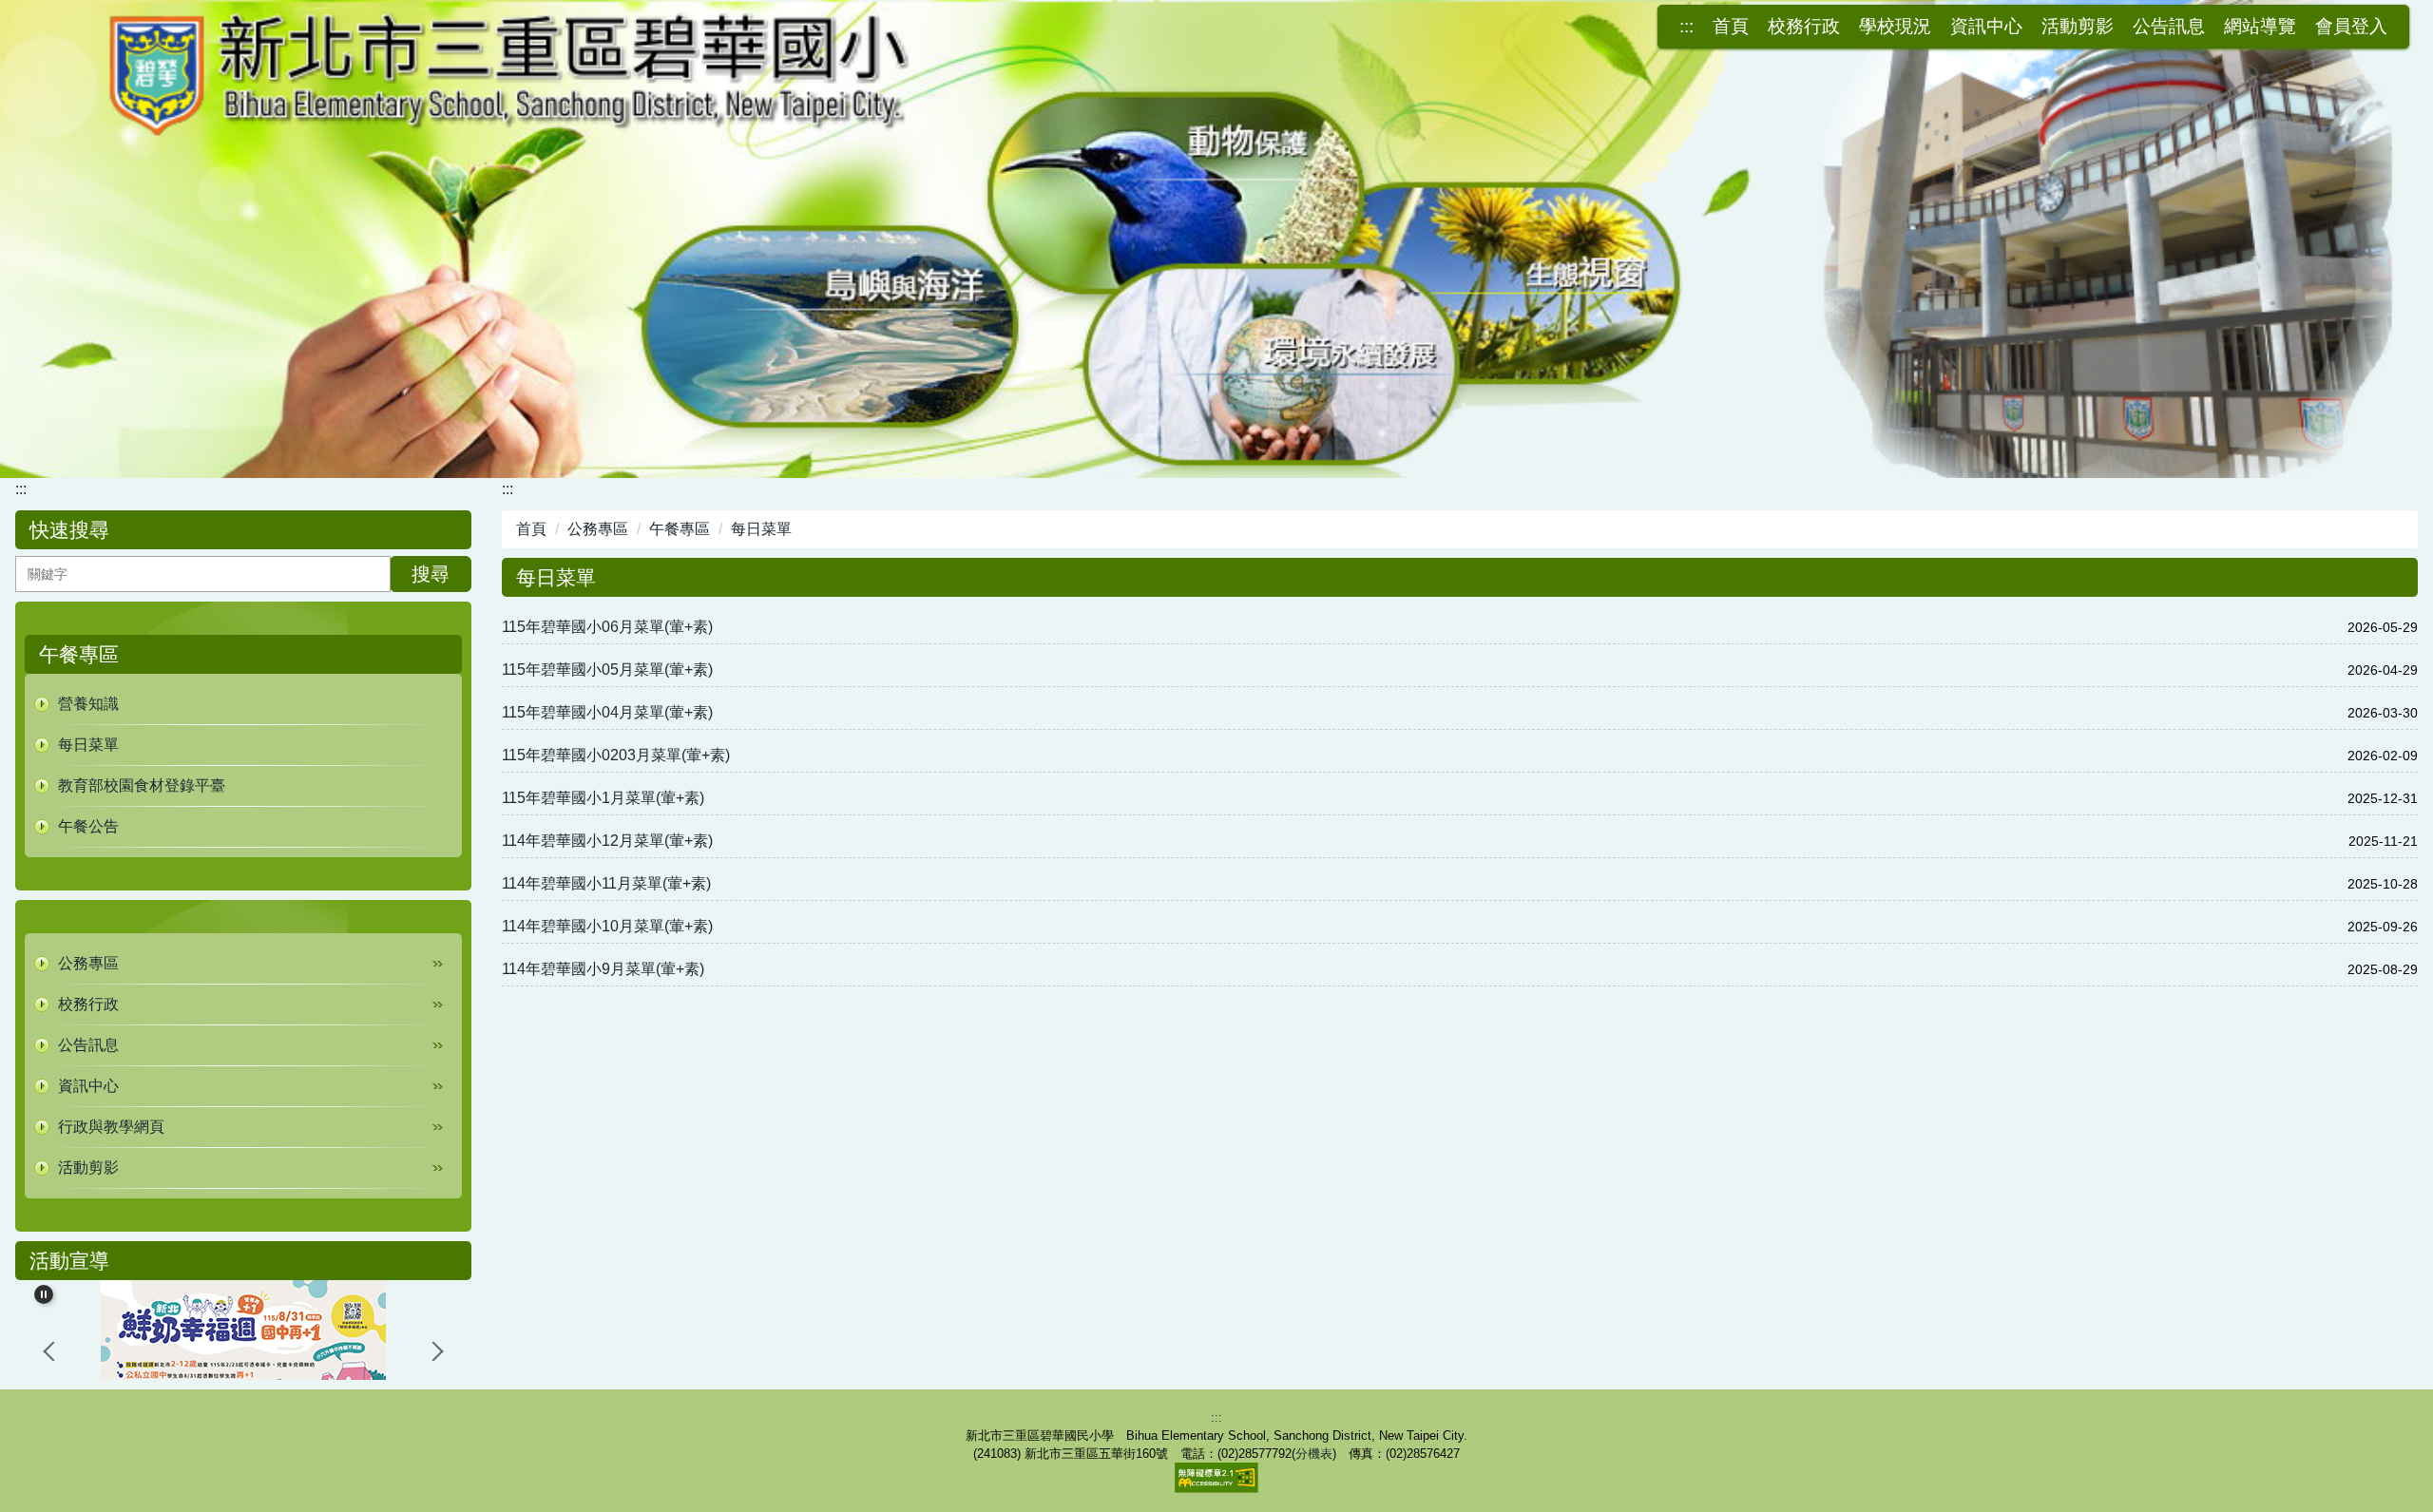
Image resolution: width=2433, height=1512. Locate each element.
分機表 (1314, 1454)
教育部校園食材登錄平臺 (142, 785)
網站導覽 (2260, 27)
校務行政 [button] (1804, 27)
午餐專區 (680, 529)
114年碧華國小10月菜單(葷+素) (607, 926)
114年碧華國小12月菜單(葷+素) (607, 841)
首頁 (1731, 27)
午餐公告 (88, 826)
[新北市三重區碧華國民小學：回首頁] (1216, 237)
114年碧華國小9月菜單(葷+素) (603, 969)
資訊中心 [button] (1986, 27)
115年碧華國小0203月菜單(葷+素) (616, 755)
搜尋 (431, 574)
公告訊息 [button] (2169, 27)
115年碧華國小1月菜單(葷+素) (603, 798)
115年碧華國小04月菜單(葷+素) (607, 712)
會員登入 (2351, 27)
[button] (243, 964)
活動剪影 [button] (2078, 27)
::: (1686, 27)
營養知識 (88, 704)
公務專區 (598, 529)
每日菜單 (88, 745)
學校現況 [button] (1895, 27)
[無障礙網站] (1216, 1476)
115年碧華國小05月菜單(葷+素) (607, 670)
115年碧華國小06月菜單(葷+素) (607, 627)
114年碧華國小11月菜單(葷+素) (606, 883)
